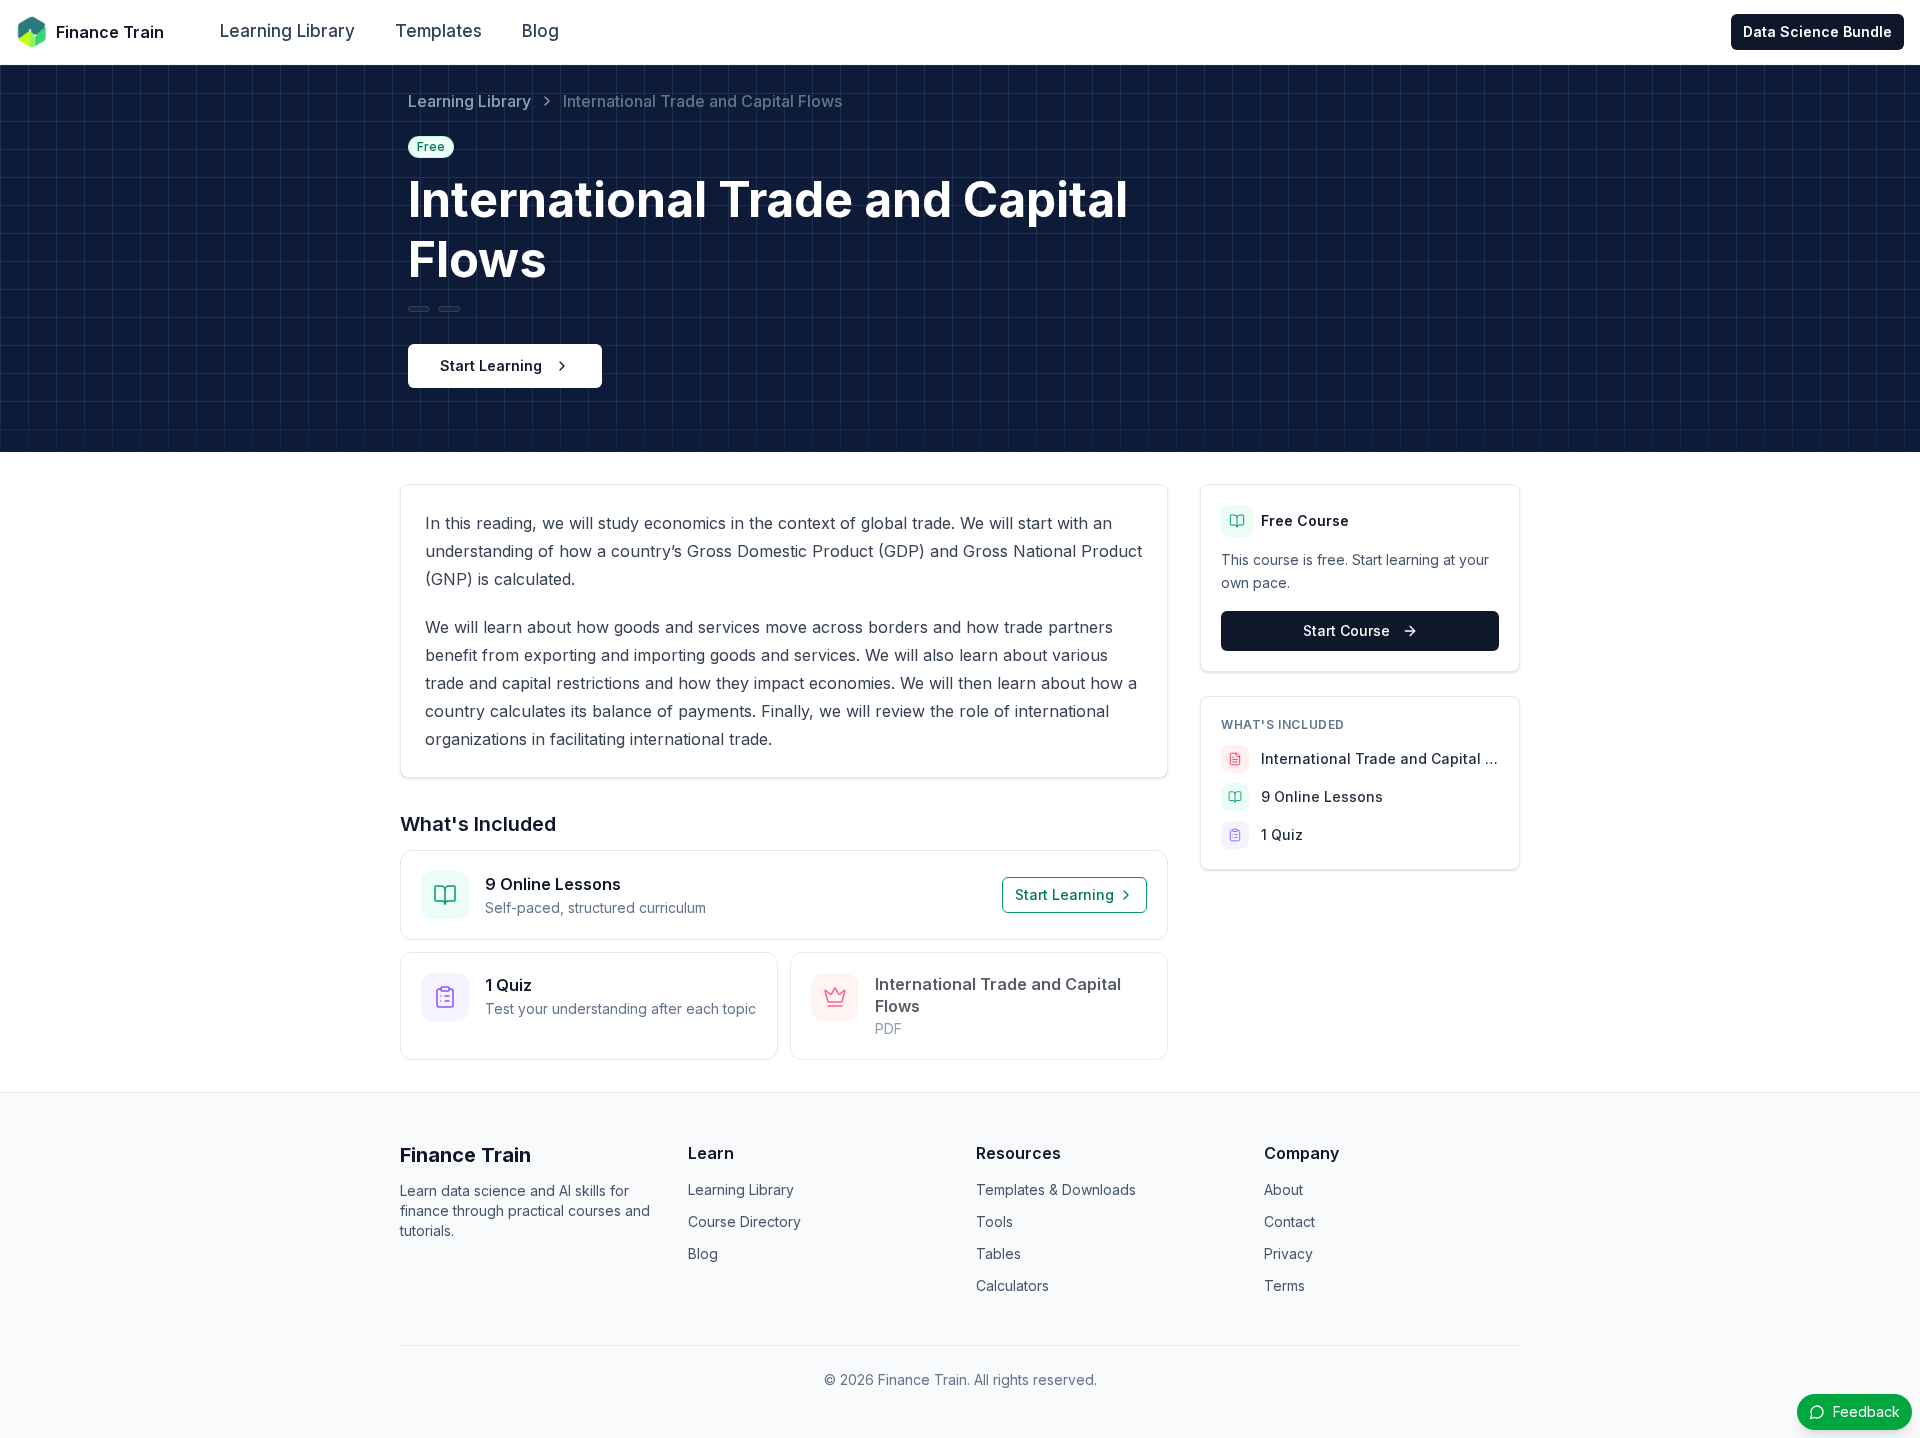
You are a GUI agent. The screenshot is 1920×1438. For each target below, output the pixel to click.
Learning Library (287, 31)
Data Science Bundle (1817, 31)
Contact (1289, 1221)
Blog (540, 31)
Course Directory (744, 1221)
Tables (998, 1253)
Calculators (1012, 1285)
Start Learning (491, 365)
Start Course (1346, 630)
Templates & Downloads (1056, 1189)
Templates (438, 31)
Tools (994, 1221)
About (1283, 1189)
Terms (1284, 1285)
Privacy (1288, 1253)
